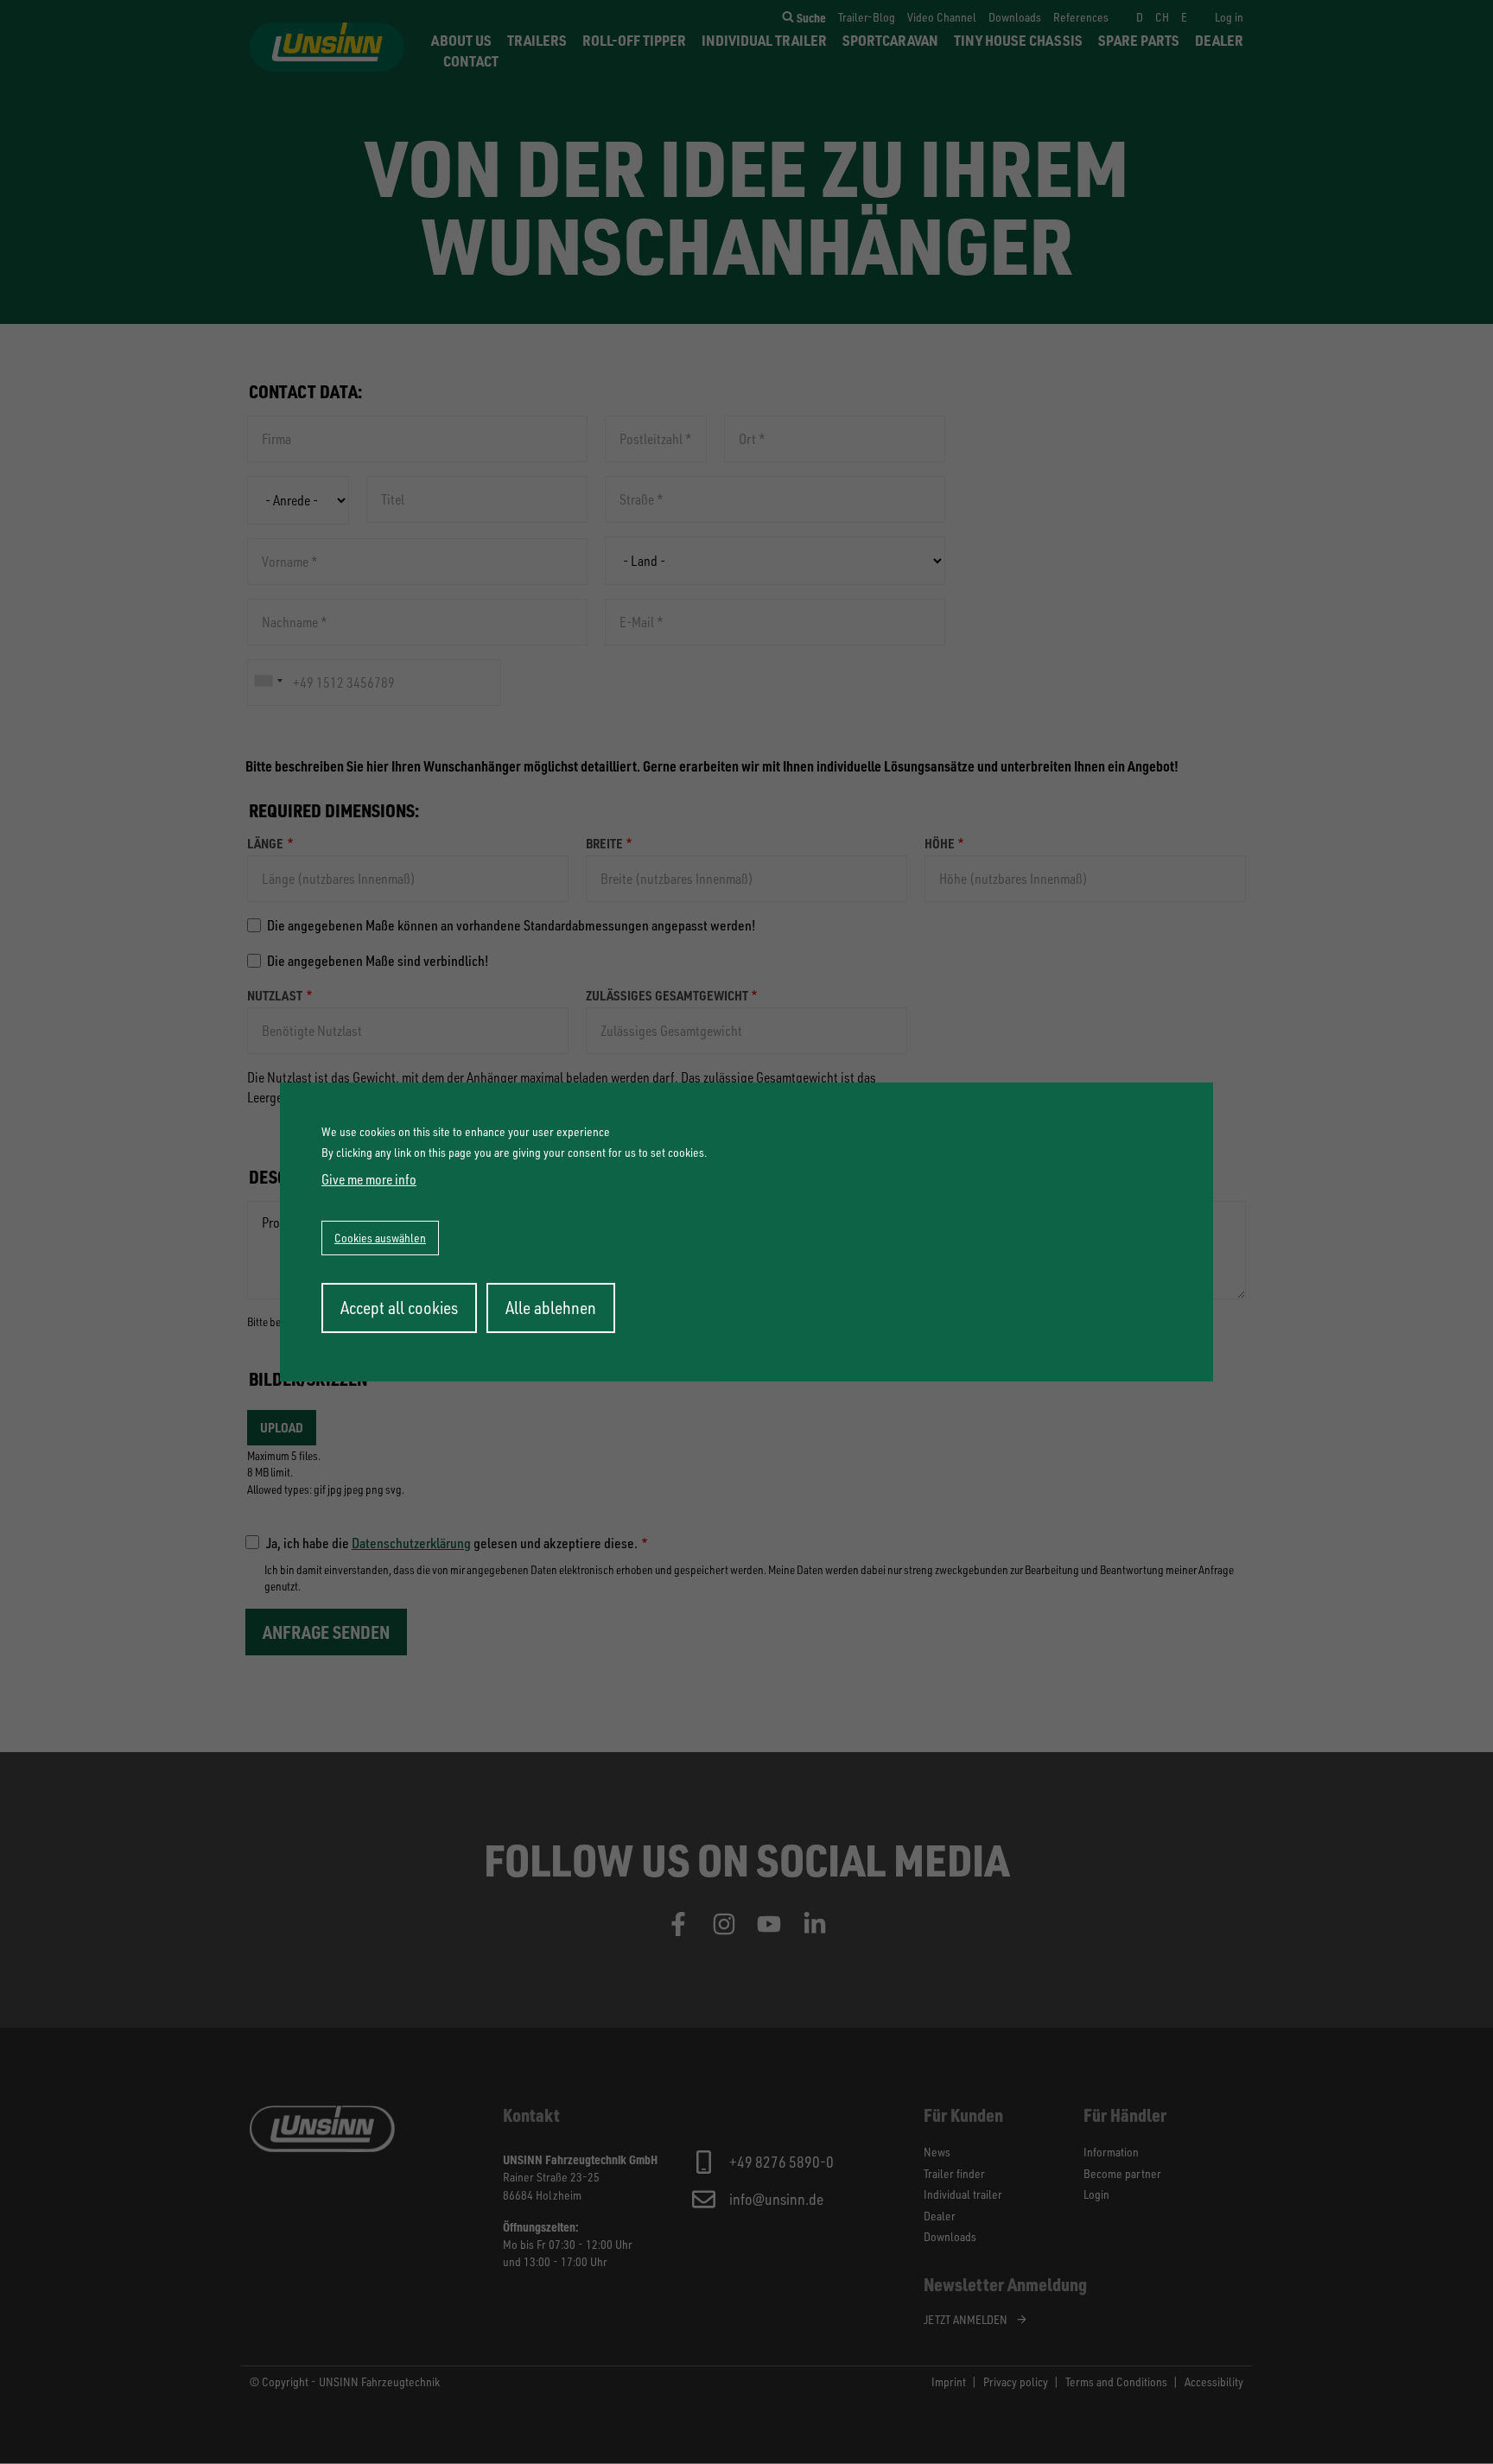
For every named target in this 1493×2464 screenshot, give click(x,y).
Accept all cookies (399, 1308)
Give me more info (369, 1179)
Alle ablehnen (551, 1308)
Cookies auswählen (380, 1238)
